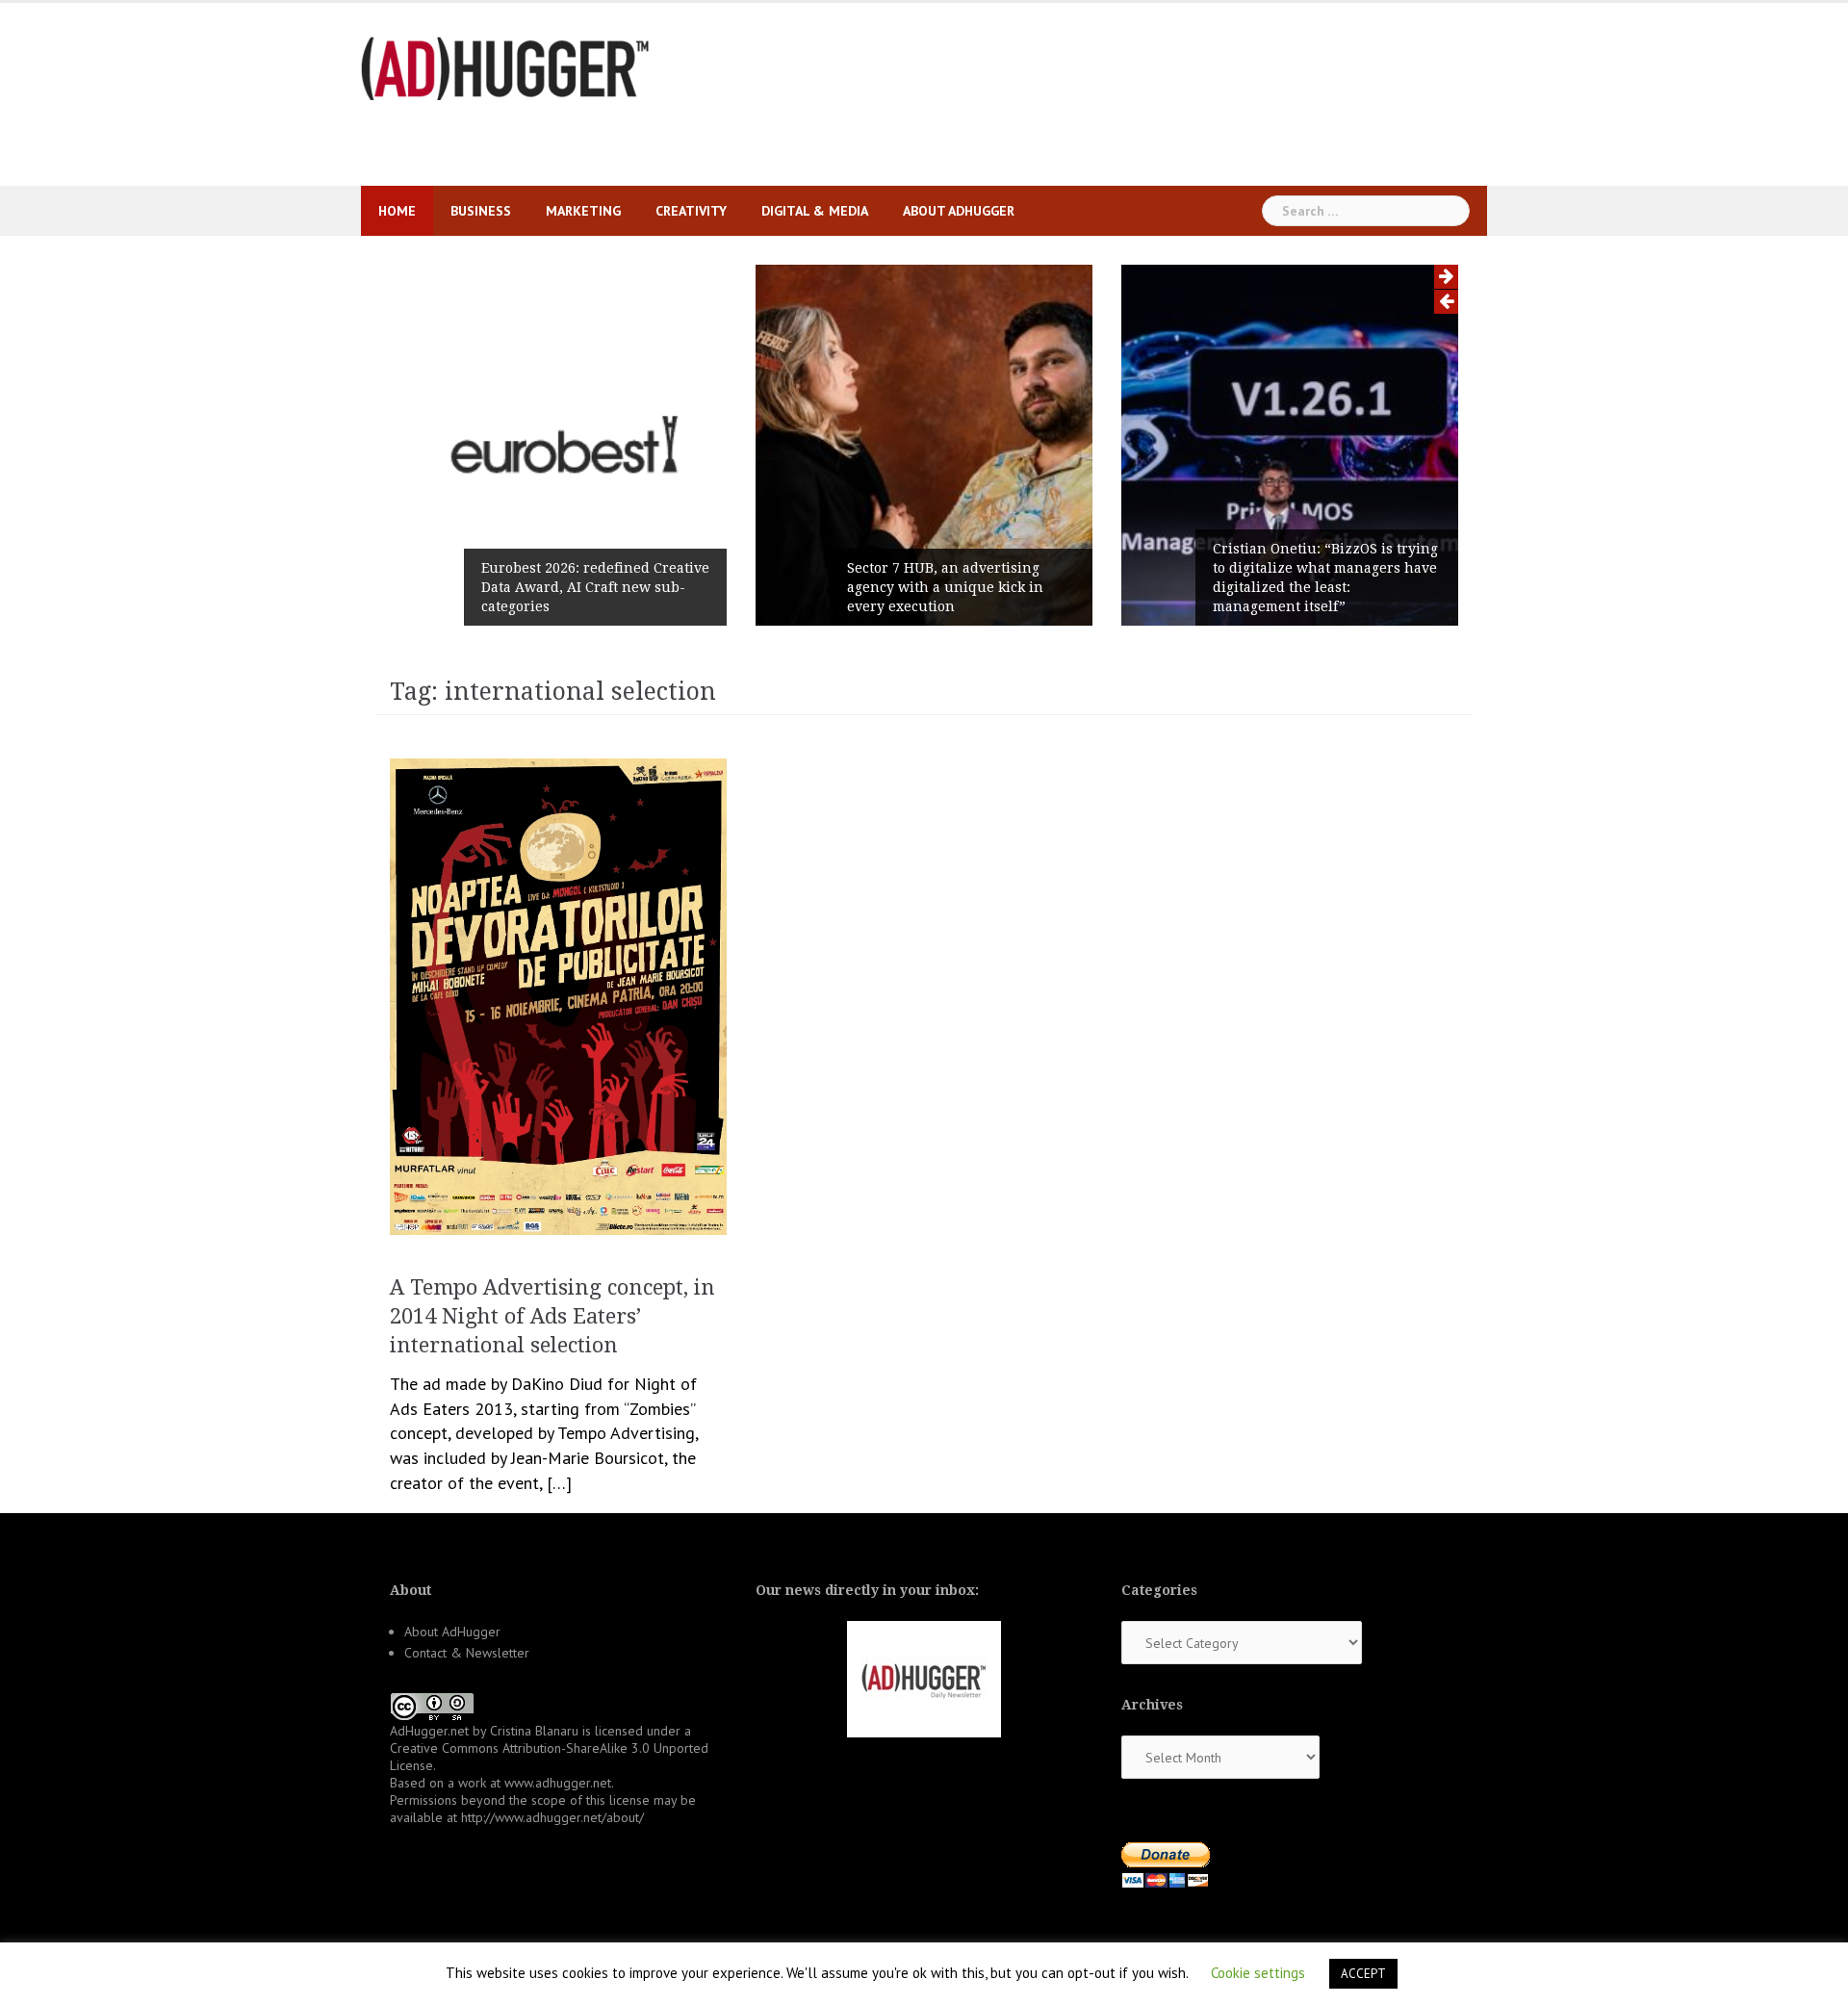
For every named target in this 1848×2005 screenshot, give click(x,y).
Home (397, 211)
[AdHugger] (505, 67)
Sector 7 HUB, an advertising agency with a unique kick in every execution (945, 587)
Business (481, 211)
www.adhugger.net (558, 1783)
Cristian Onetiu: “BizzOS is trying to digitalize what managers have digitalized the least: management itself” (1325, 578)
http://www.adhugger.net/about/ (552, 1817)
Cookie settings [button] (1258, 1973)
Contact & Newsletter (467, 1653)
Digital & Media (815, 211)
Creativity (691, 211)
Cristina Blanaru (534, 1731)
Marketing (583, 211)
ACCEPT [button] (1363, 1974)
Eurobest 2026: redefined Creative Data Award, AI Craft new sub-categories (595, 587)
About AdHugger (959, 211)
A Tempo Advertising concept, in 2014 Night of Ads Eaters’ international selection (552, 1316)
